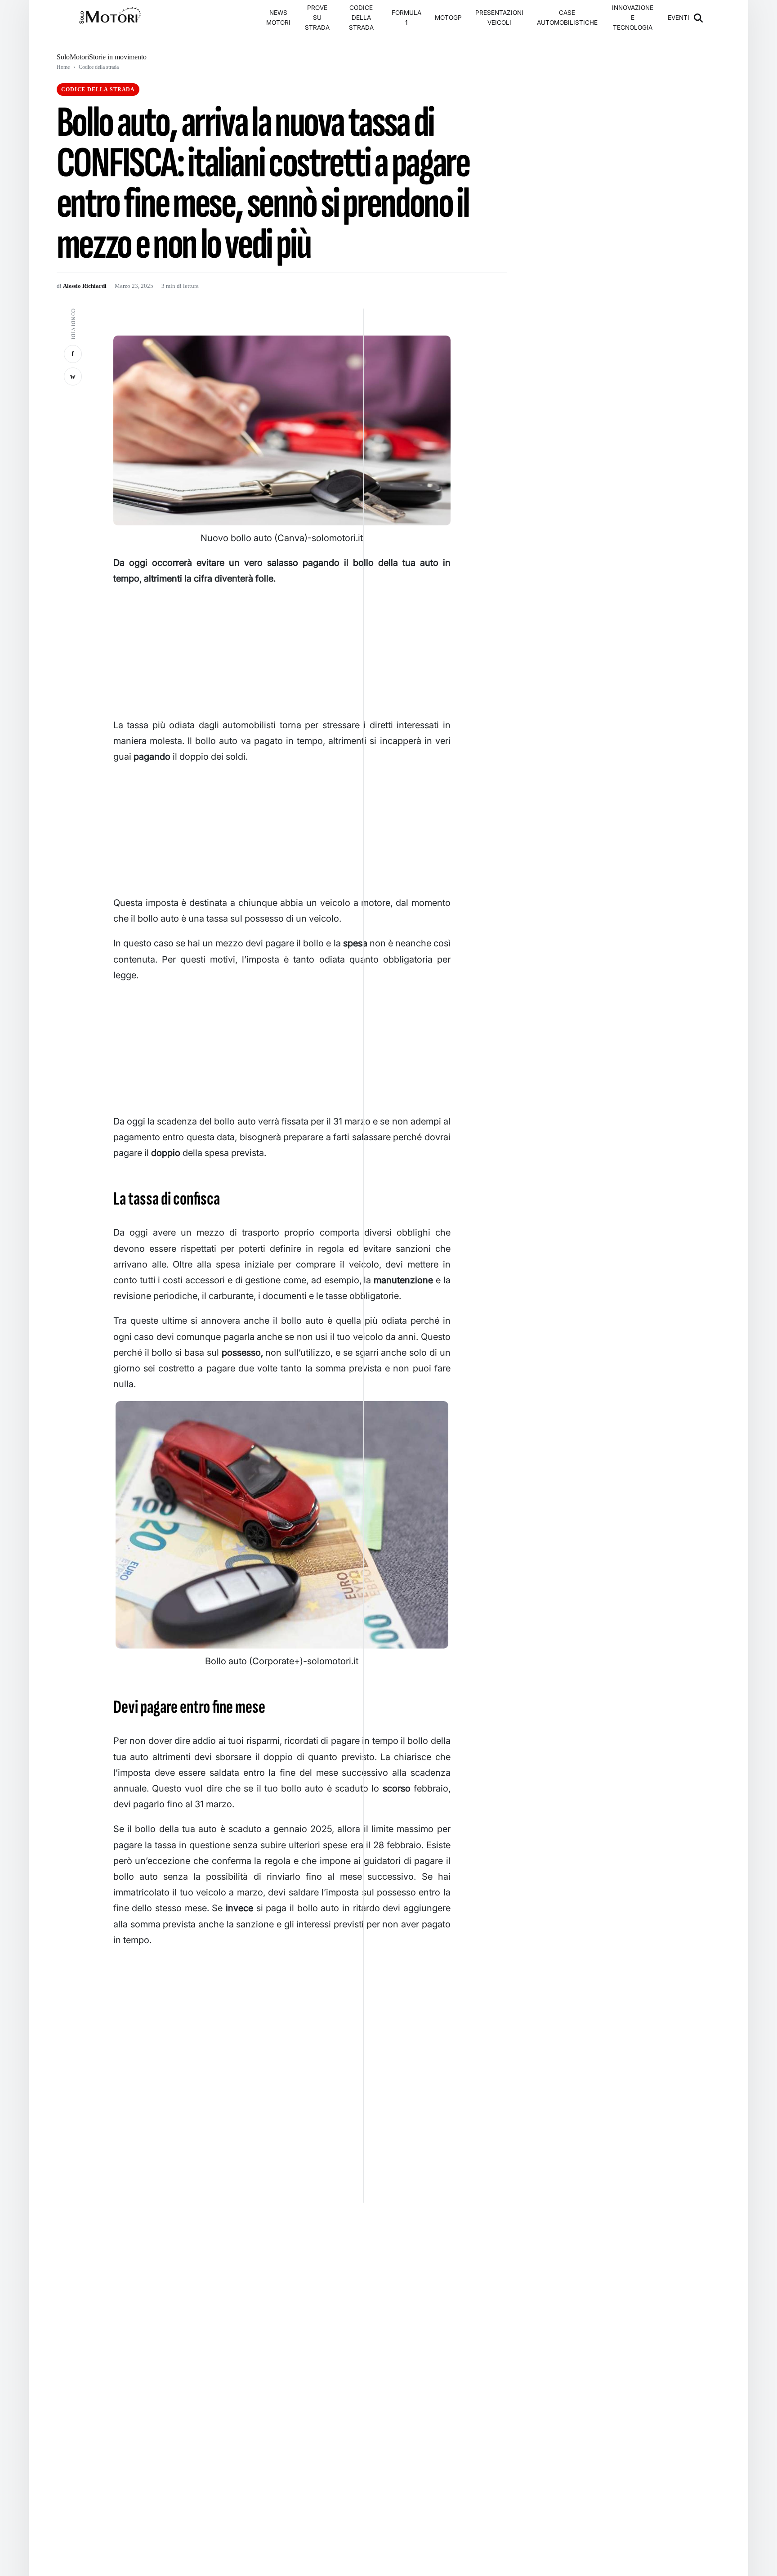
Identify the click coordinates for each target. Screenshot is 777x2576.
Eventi (679, 18)
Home (63, 67)
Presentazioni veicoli (499, 18)
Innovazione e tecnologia (633, 18)
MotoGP (448, 18)
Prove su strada (317, 18)
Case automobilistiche (567, 18)
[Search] (699, 18)
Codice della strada (361, 18)
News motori (278, 18)
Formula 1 (406, 18)
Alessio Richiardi (85, 286)
